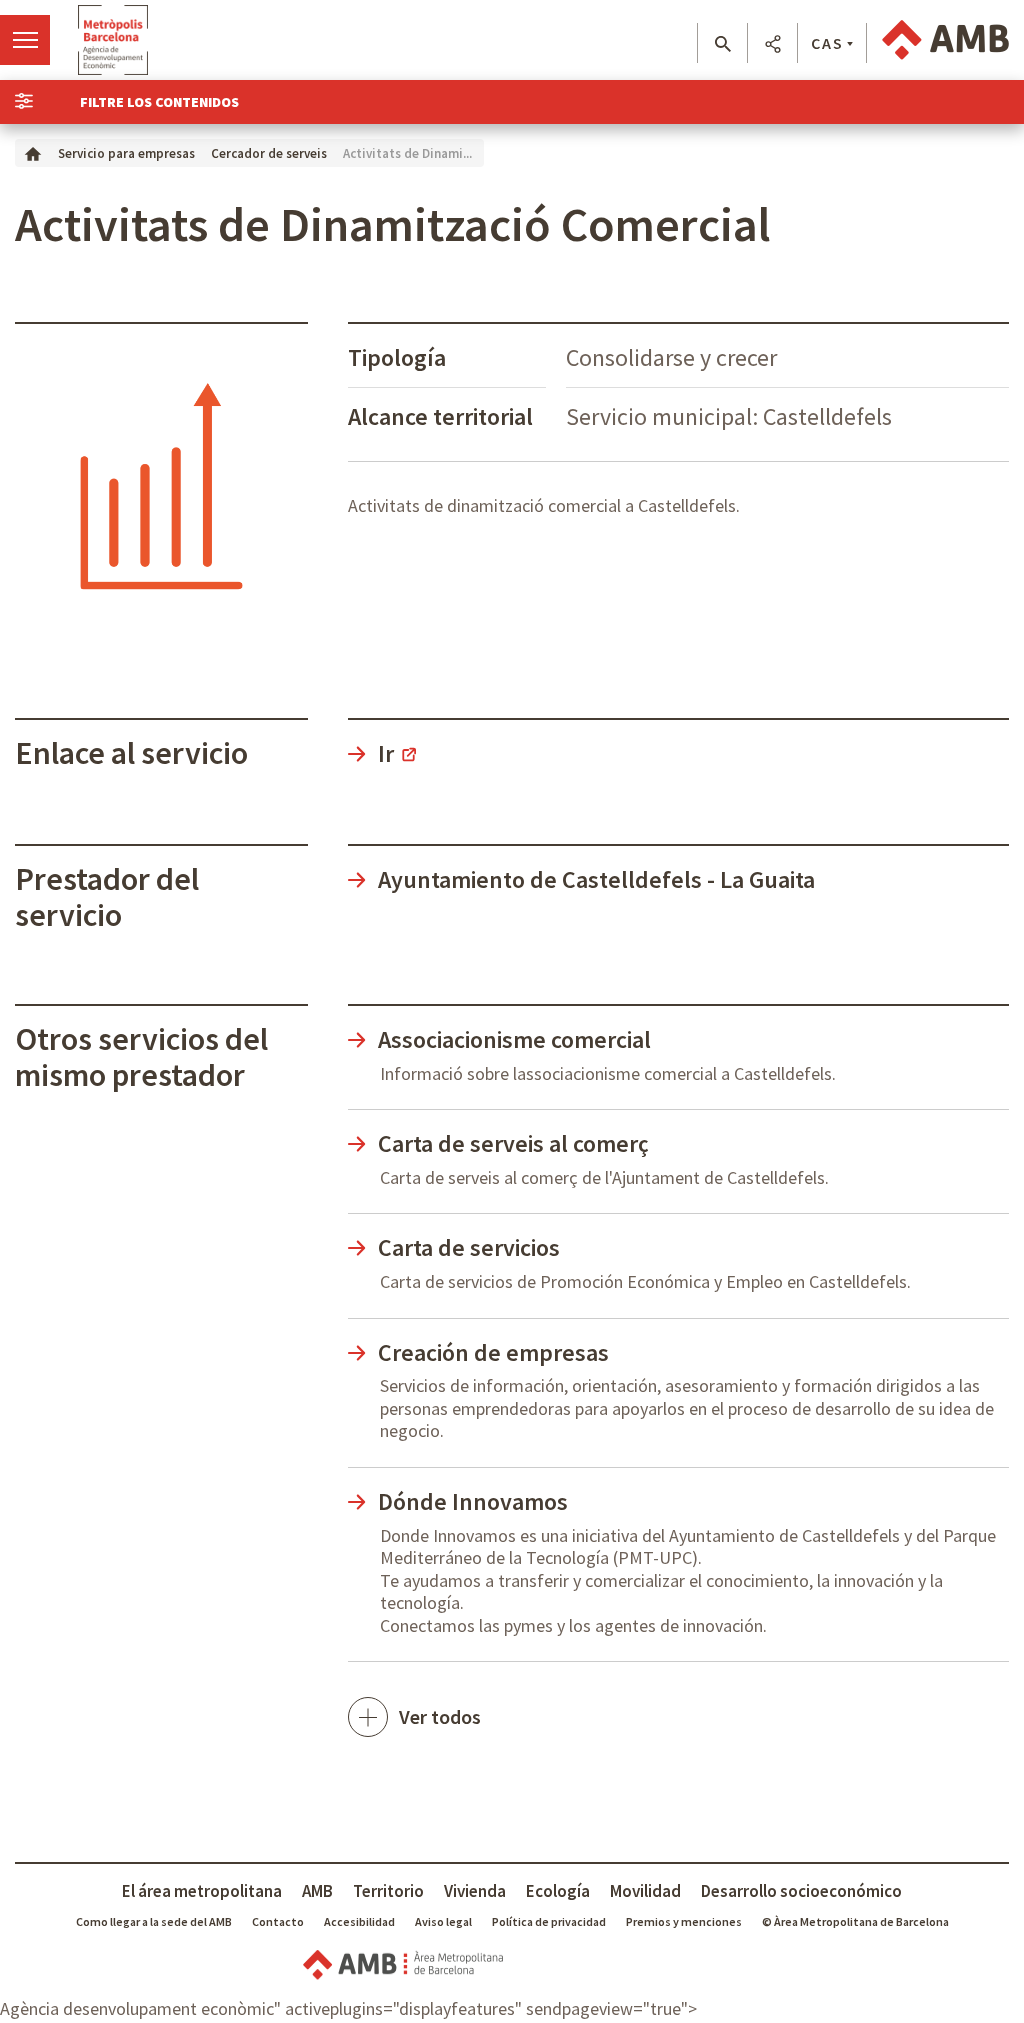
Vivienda (475, 1891)
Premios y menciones (684, 1921)
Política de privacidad (549, 1921)
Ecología (558, 1891)
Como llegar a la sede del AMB (154, 1921)
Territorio (388, 1891)
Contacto (278, 1921)
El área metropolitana (202, 1891)
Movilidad (645, 1891)
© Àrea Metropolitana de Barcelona (855, 1921)
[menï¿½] (25, 40)
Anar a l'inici (113, 40)
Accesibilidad (359, 1921)
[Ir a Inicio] (33, 152)
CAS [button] (827, 43)
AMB (317, 1891)
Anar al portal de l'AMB (945, 40)
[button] (722, 44)
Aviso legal (443, 1921)
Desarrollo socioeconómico (801, 1891)
